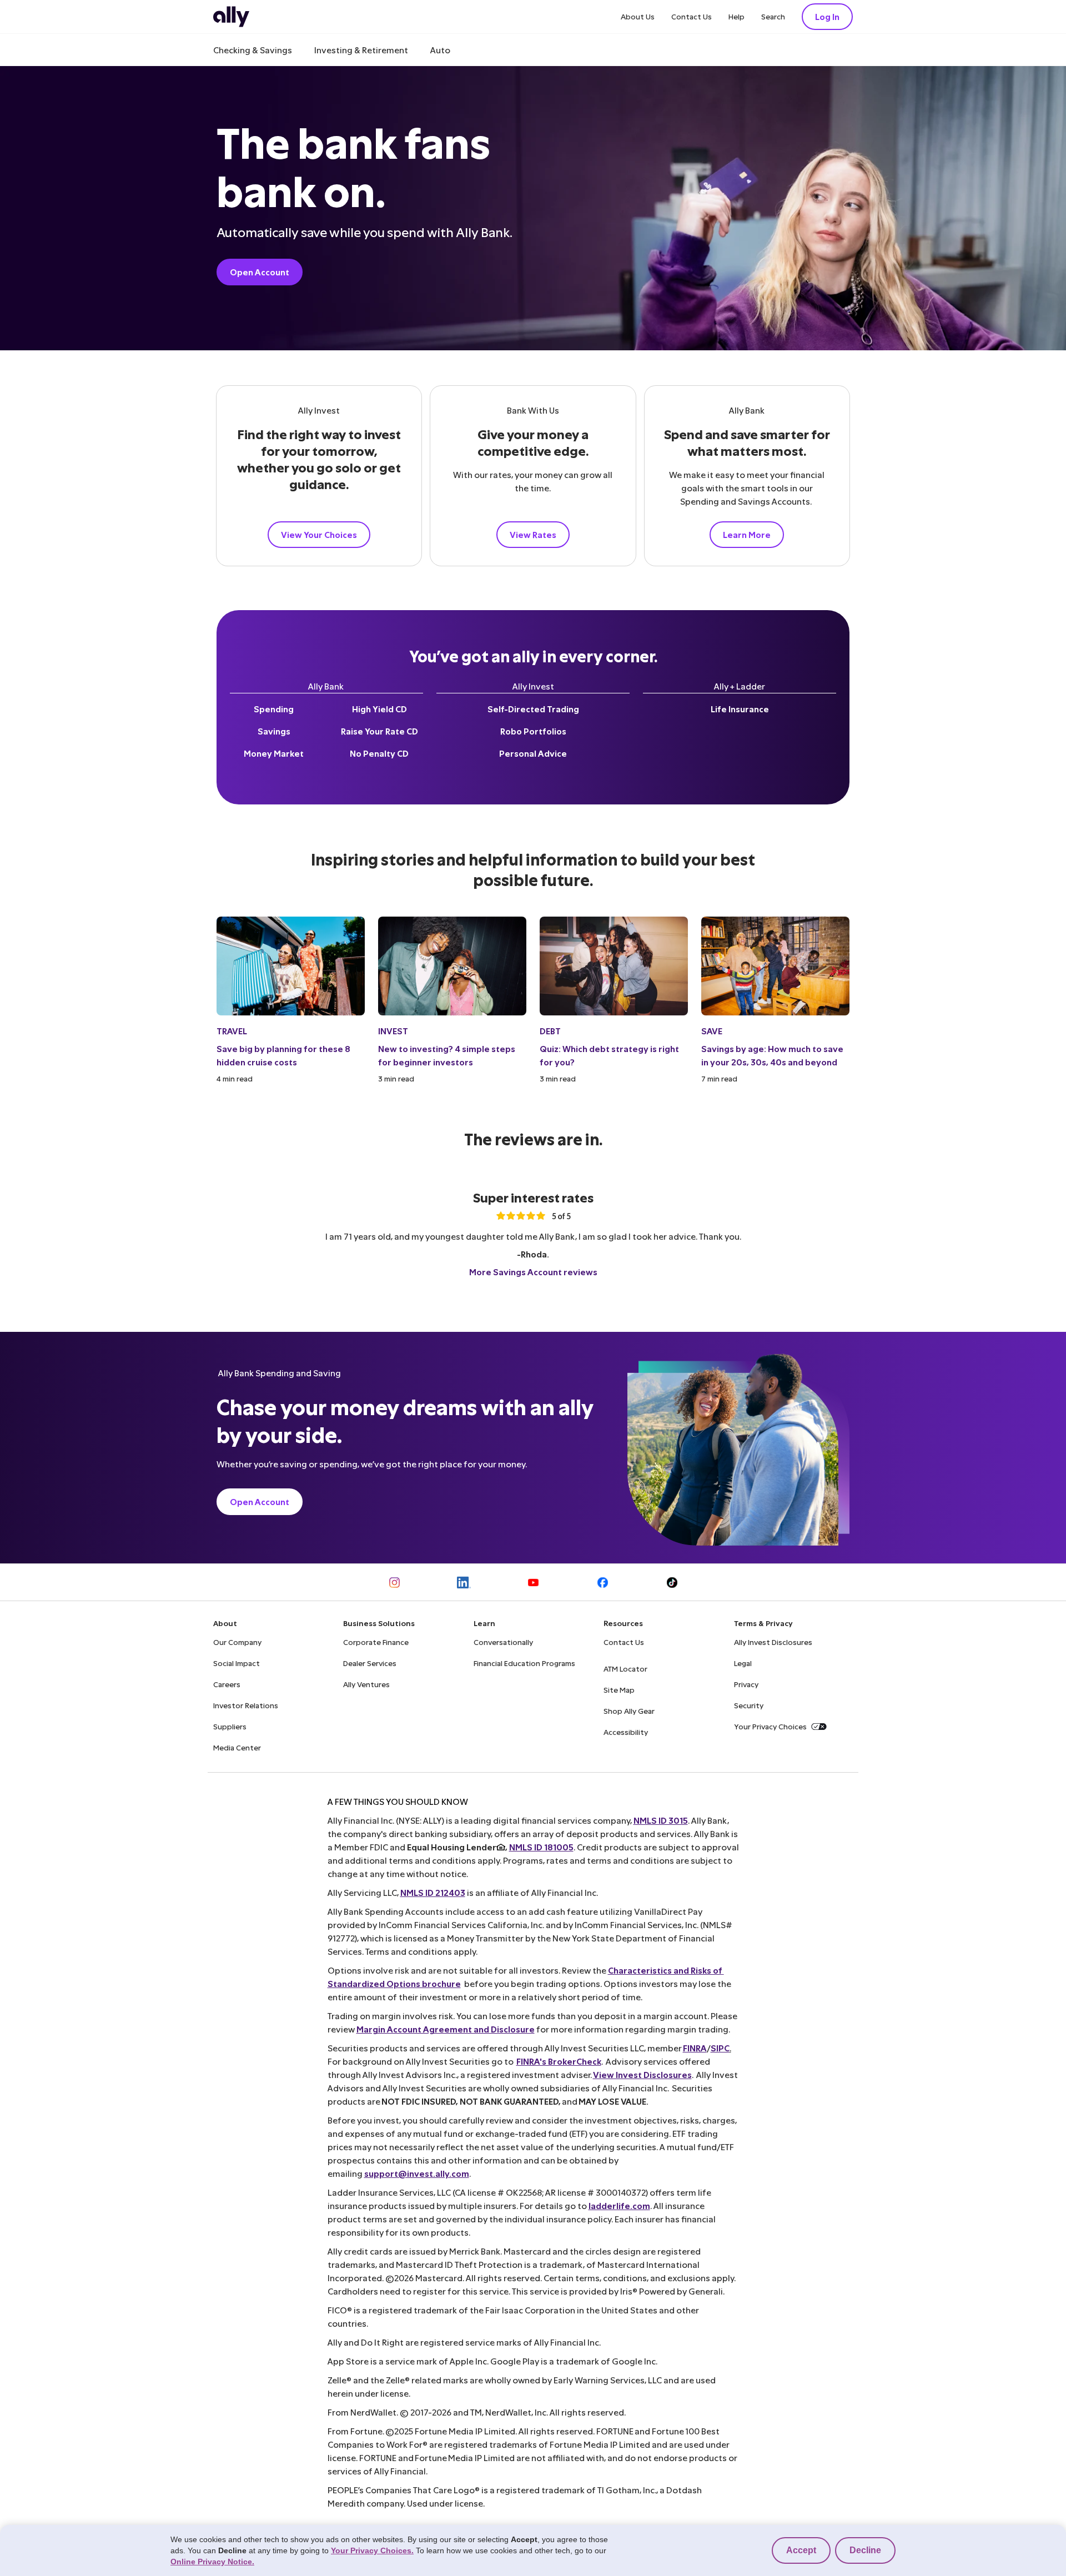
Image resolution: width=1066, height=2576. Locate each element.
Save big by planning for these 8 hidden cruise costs (283, 1055)
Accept (801, 2550)
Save (712, 1031)
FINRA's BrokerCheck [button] (559, 2061)
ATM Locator (625, 1669)
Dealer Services (370, 1663)
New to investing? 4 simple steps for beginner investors (447, 1055)
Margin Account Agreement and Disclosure (446, 2029)
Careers (227, 1684)
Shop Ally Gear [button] (629, 1711)
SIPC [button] (720, 2048)
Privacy (746, 1684)
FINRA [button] (695, 2048)
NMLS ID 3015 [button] (661, 1820)
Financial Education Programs (524, 1663)
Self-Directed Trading (533, 709)
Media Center (237, 1747)
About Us (638, 16)
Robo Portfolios (533, 731)
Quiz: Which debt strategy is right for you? (609, 1055)
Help (736, 16)
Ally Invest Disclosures (773, 1642)
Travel (232, 1031)
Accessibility (626, 1732)
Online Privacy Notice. (212, 2562)
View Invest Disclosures (642, 2074)
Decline (865, 2550)
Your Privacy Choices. (372, 2550)
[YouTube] (533, 1583)
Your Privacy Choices (770, 1726)
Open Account (260, 272)
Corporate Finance (376, 1642)
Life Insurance (740, 709)
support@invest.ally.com (417, 2173)
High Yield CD (379, 709)
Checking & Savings (253, 50)
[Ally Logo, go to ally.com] (231, 17)
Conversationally (503, 1642)
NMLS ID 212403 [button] (433, 1892)
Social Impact (237, 1663)
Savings (274, 731)
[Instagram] (394, 1583)
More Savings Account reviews (533, 1272)
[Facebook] (603, 1583)
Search (773, 16)
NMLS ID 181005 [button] (541, 1847)
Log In (827, 16)
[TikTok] (672, 1583)
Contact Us (692, 16)
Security (749, 1705)
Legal (743, 1663)
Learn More (747, 534)
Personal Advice (533, 753)
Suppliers (230, 1726)
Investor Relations (246, 1705)
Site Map (619, 1690)
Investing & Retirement (361, 50)
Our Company (237, 1642)
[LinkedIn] (464, 1583)
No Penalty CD (379, 753)
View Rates (533, 534)
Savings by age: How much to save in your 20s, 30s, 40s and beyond (772, 1055)
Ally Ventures (366, 1684)
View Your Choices (319, 534)
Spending (274, 709)
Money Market (274, 753)
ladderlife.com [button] (619, 2205)
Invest (393, 1031)
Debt (550, 1031)
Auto (440, 50)
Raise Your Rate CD (379, 731)
